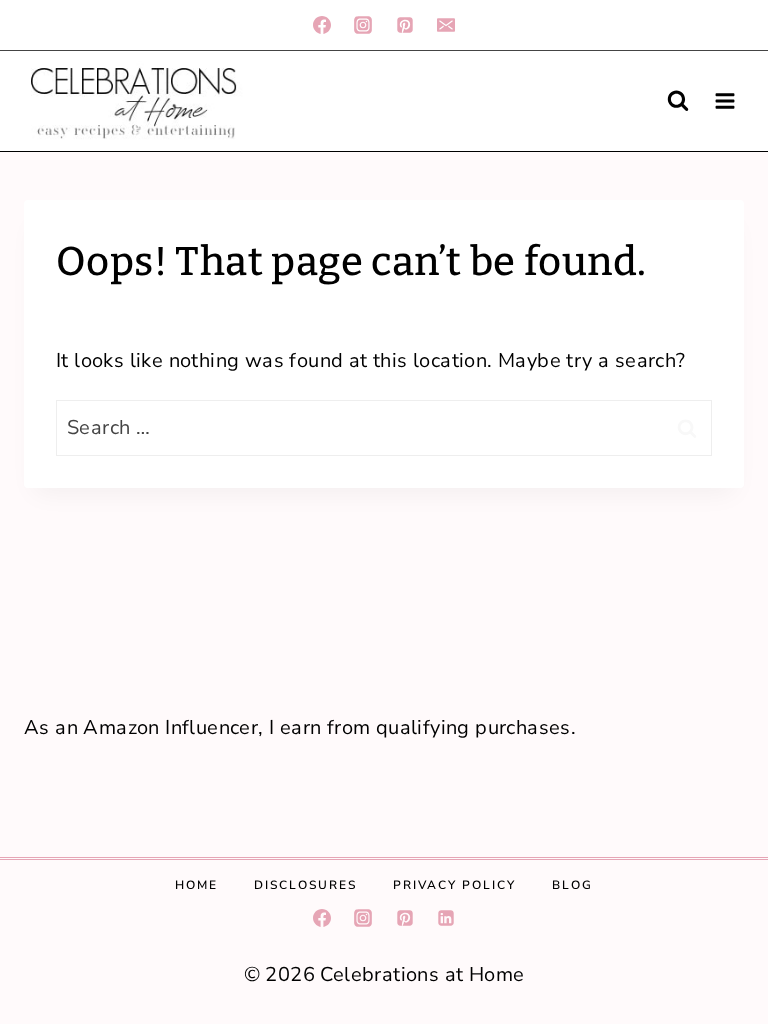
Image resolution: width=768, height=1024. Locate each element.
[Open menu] (724, 100)
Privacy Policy (454, 885)
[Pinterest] (405, 25)
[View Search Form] (678, 101)
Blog (572, 885)
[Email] (446, 25)
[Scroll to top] (716, 642)
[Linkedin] (446, 918)
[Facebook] (322, 25)
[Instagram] (363, 25)
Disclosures (305, 885)
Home (196, 885)
